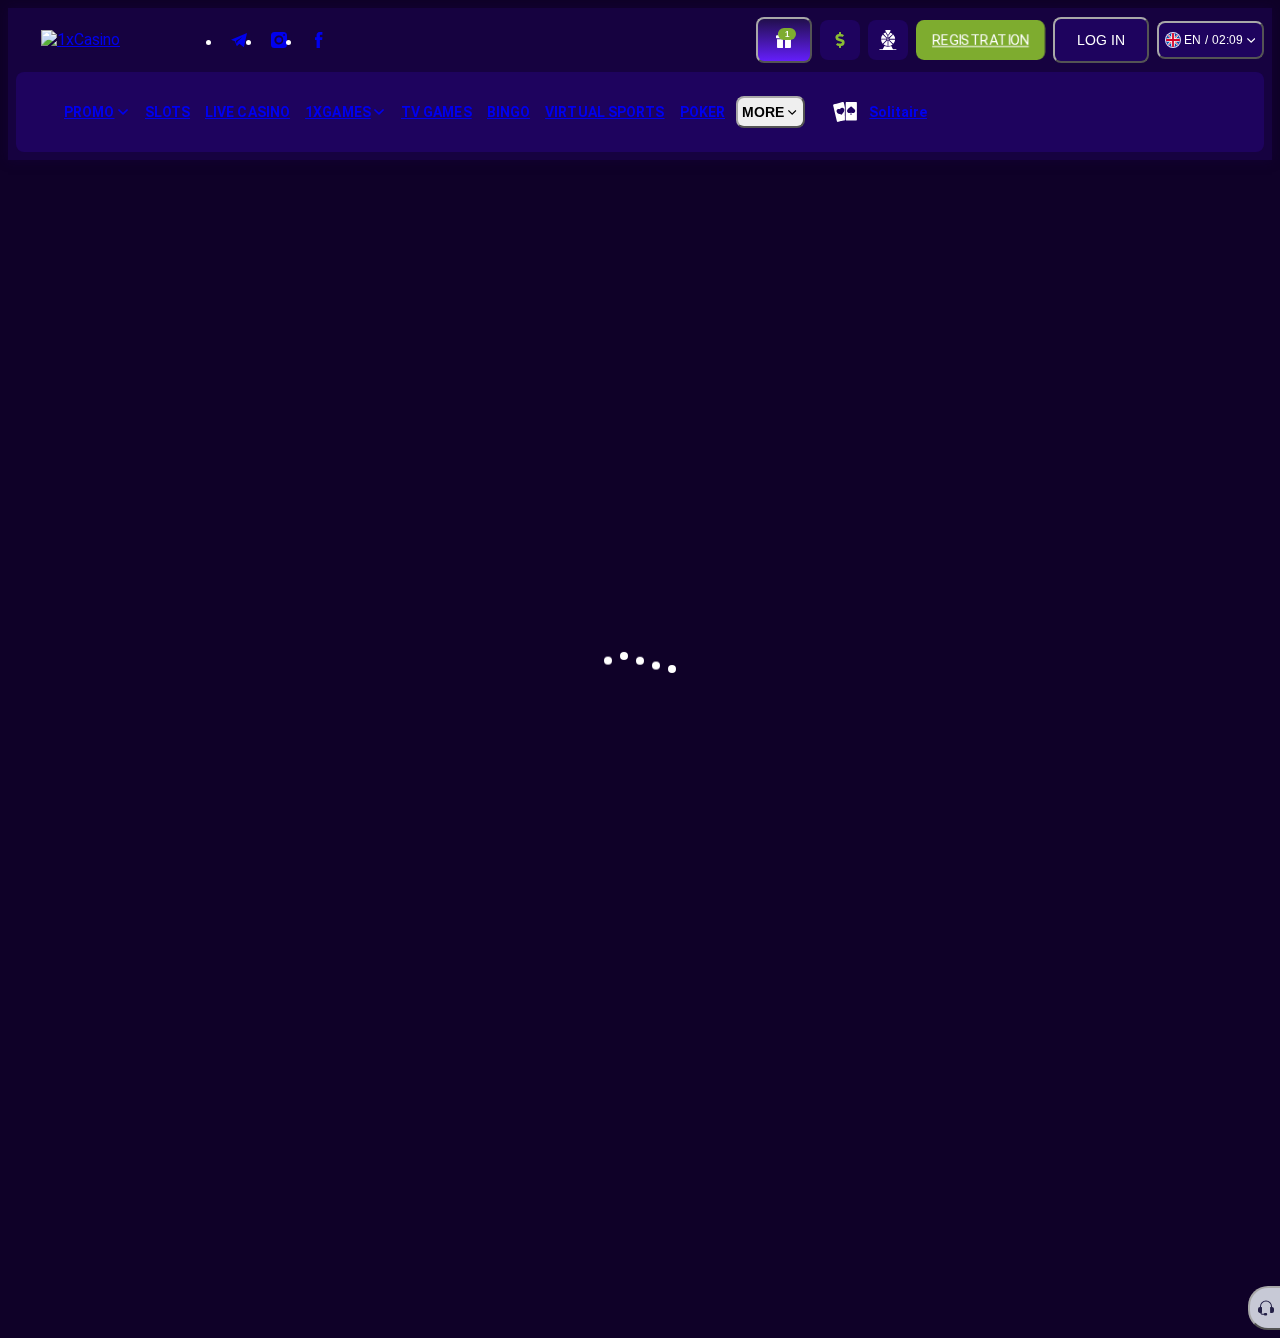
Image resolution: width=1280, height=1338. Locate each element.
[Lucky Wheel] (888, 40)
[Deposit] (840, 40)
